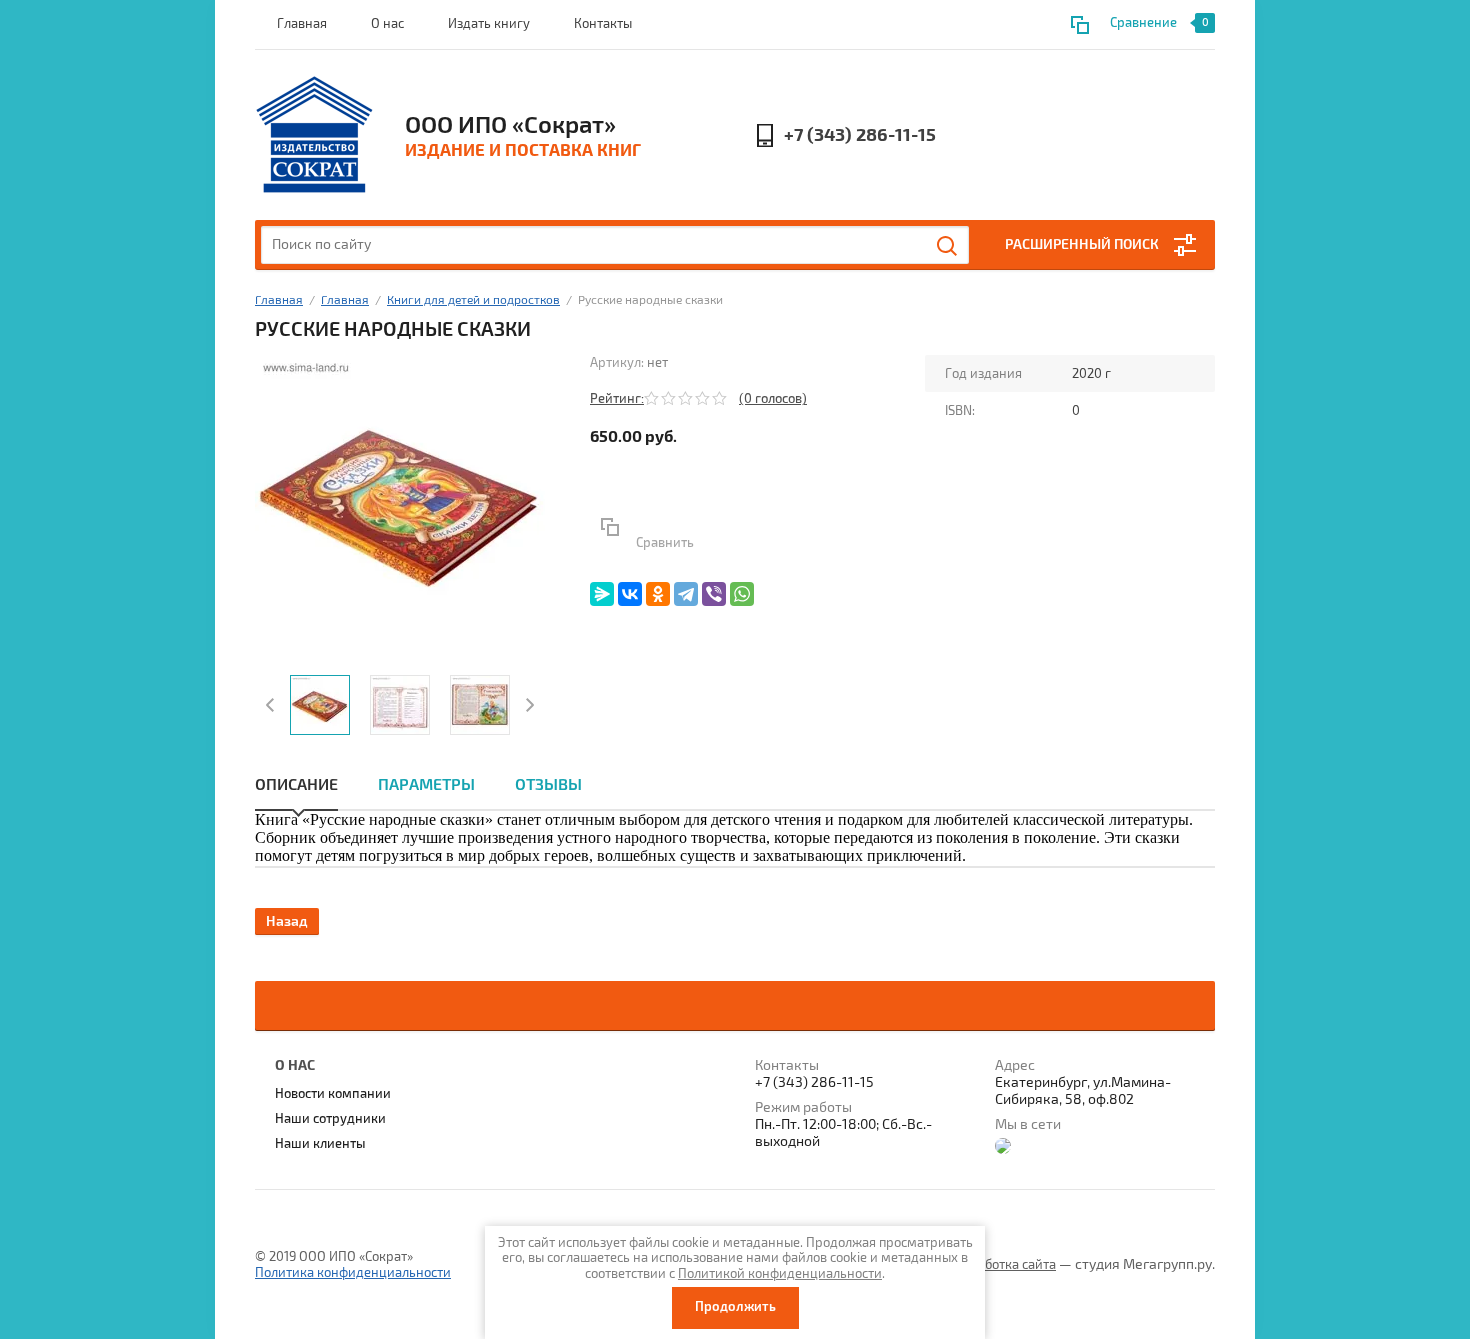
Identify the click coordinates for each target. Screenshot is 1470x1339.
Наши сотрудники (330, 1119)
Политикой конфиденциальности (780, 1274)
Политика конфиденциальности (353, 1273)
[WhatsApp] (742, 594)
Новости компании (333, 1094)
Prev (272, 705)
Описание (296, 785)
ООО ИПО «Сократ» (510, 125)
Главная (302, 24)
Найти (948, 246)
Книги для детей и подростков (473, 300)
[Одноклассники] (658, 594)
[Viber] (714, 594)
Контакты (603, 24)
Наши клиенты (320, 1144)
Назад (287, 921)
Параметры (426, 785)
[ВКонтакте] (630, 594)
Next (527, 705)
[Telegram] (686, 594)
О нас (387, 24)
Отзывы (548, 785)
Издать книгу (489, 24)
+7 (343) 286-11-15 (860, 135)
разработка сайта (1002, 1265)
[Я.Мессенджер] (602, 594)
